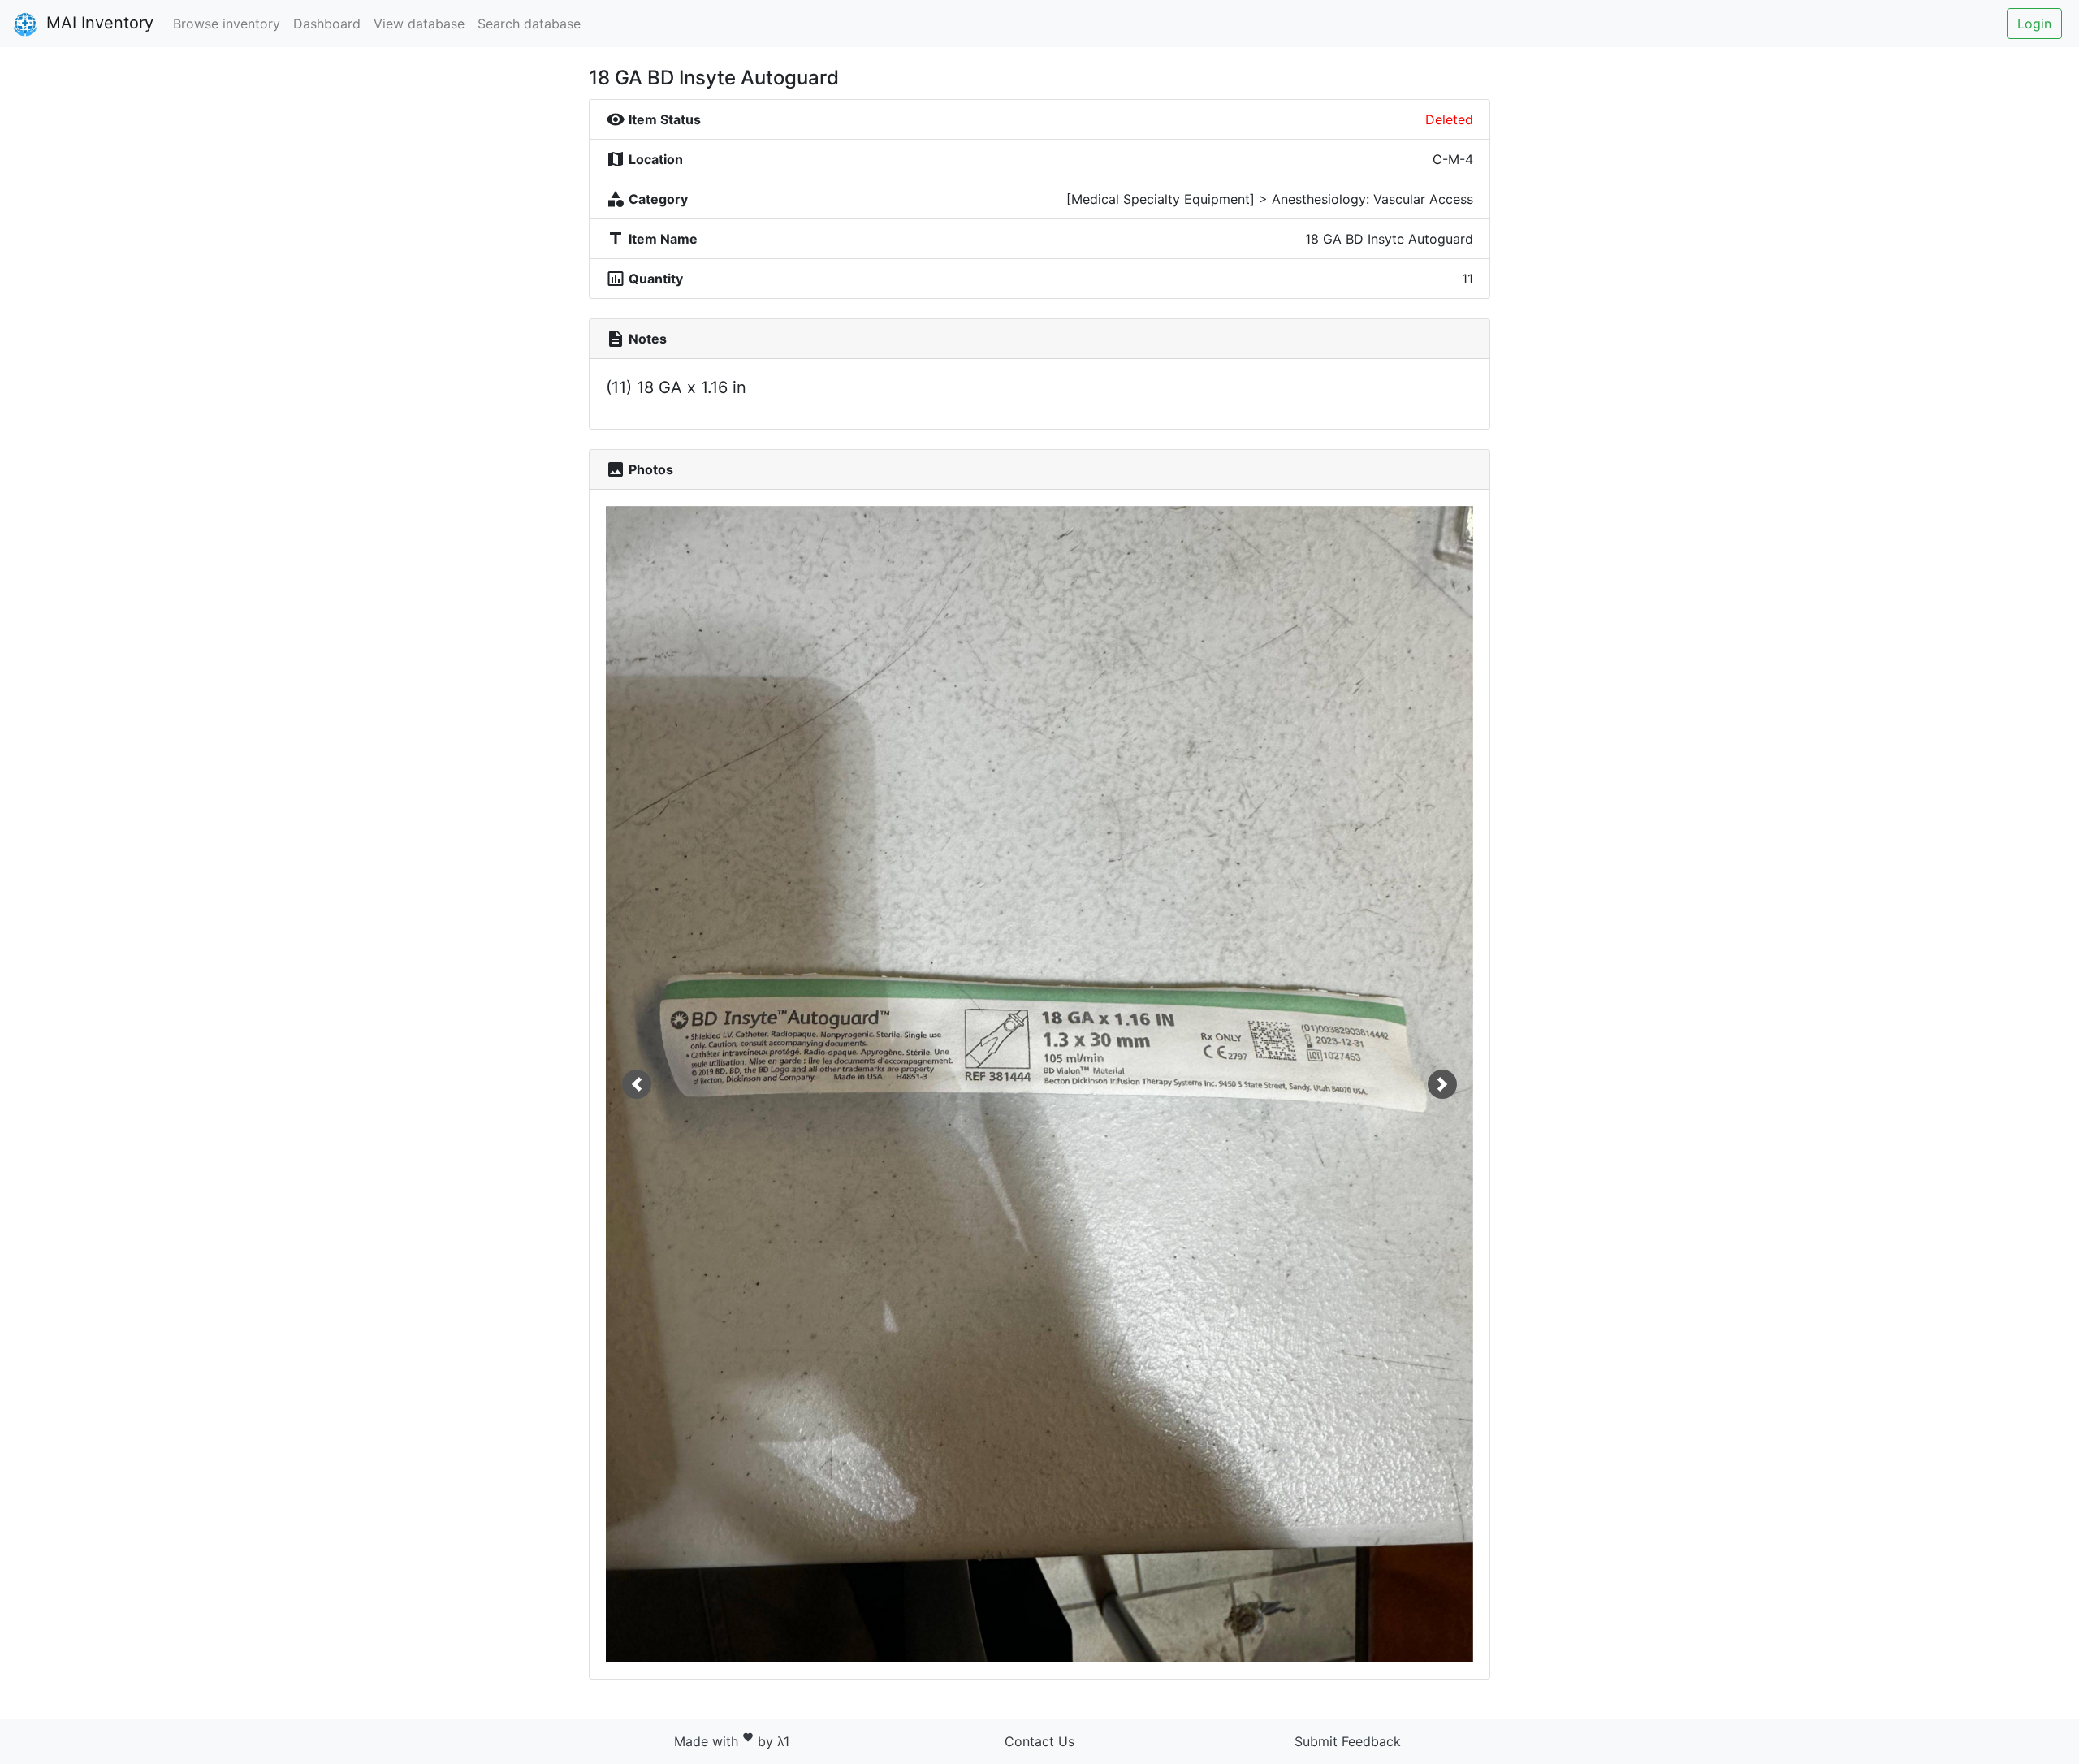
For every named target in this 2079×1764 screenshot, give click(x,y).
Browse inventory (227, 24)
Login (2034, 24)
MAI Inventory (97, 23)
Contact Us (1039, 1741)
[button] (637, 1084)
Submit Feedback (1348, 1741)
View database (419, 24)
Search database (529, 24)
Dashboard (327, 24)
